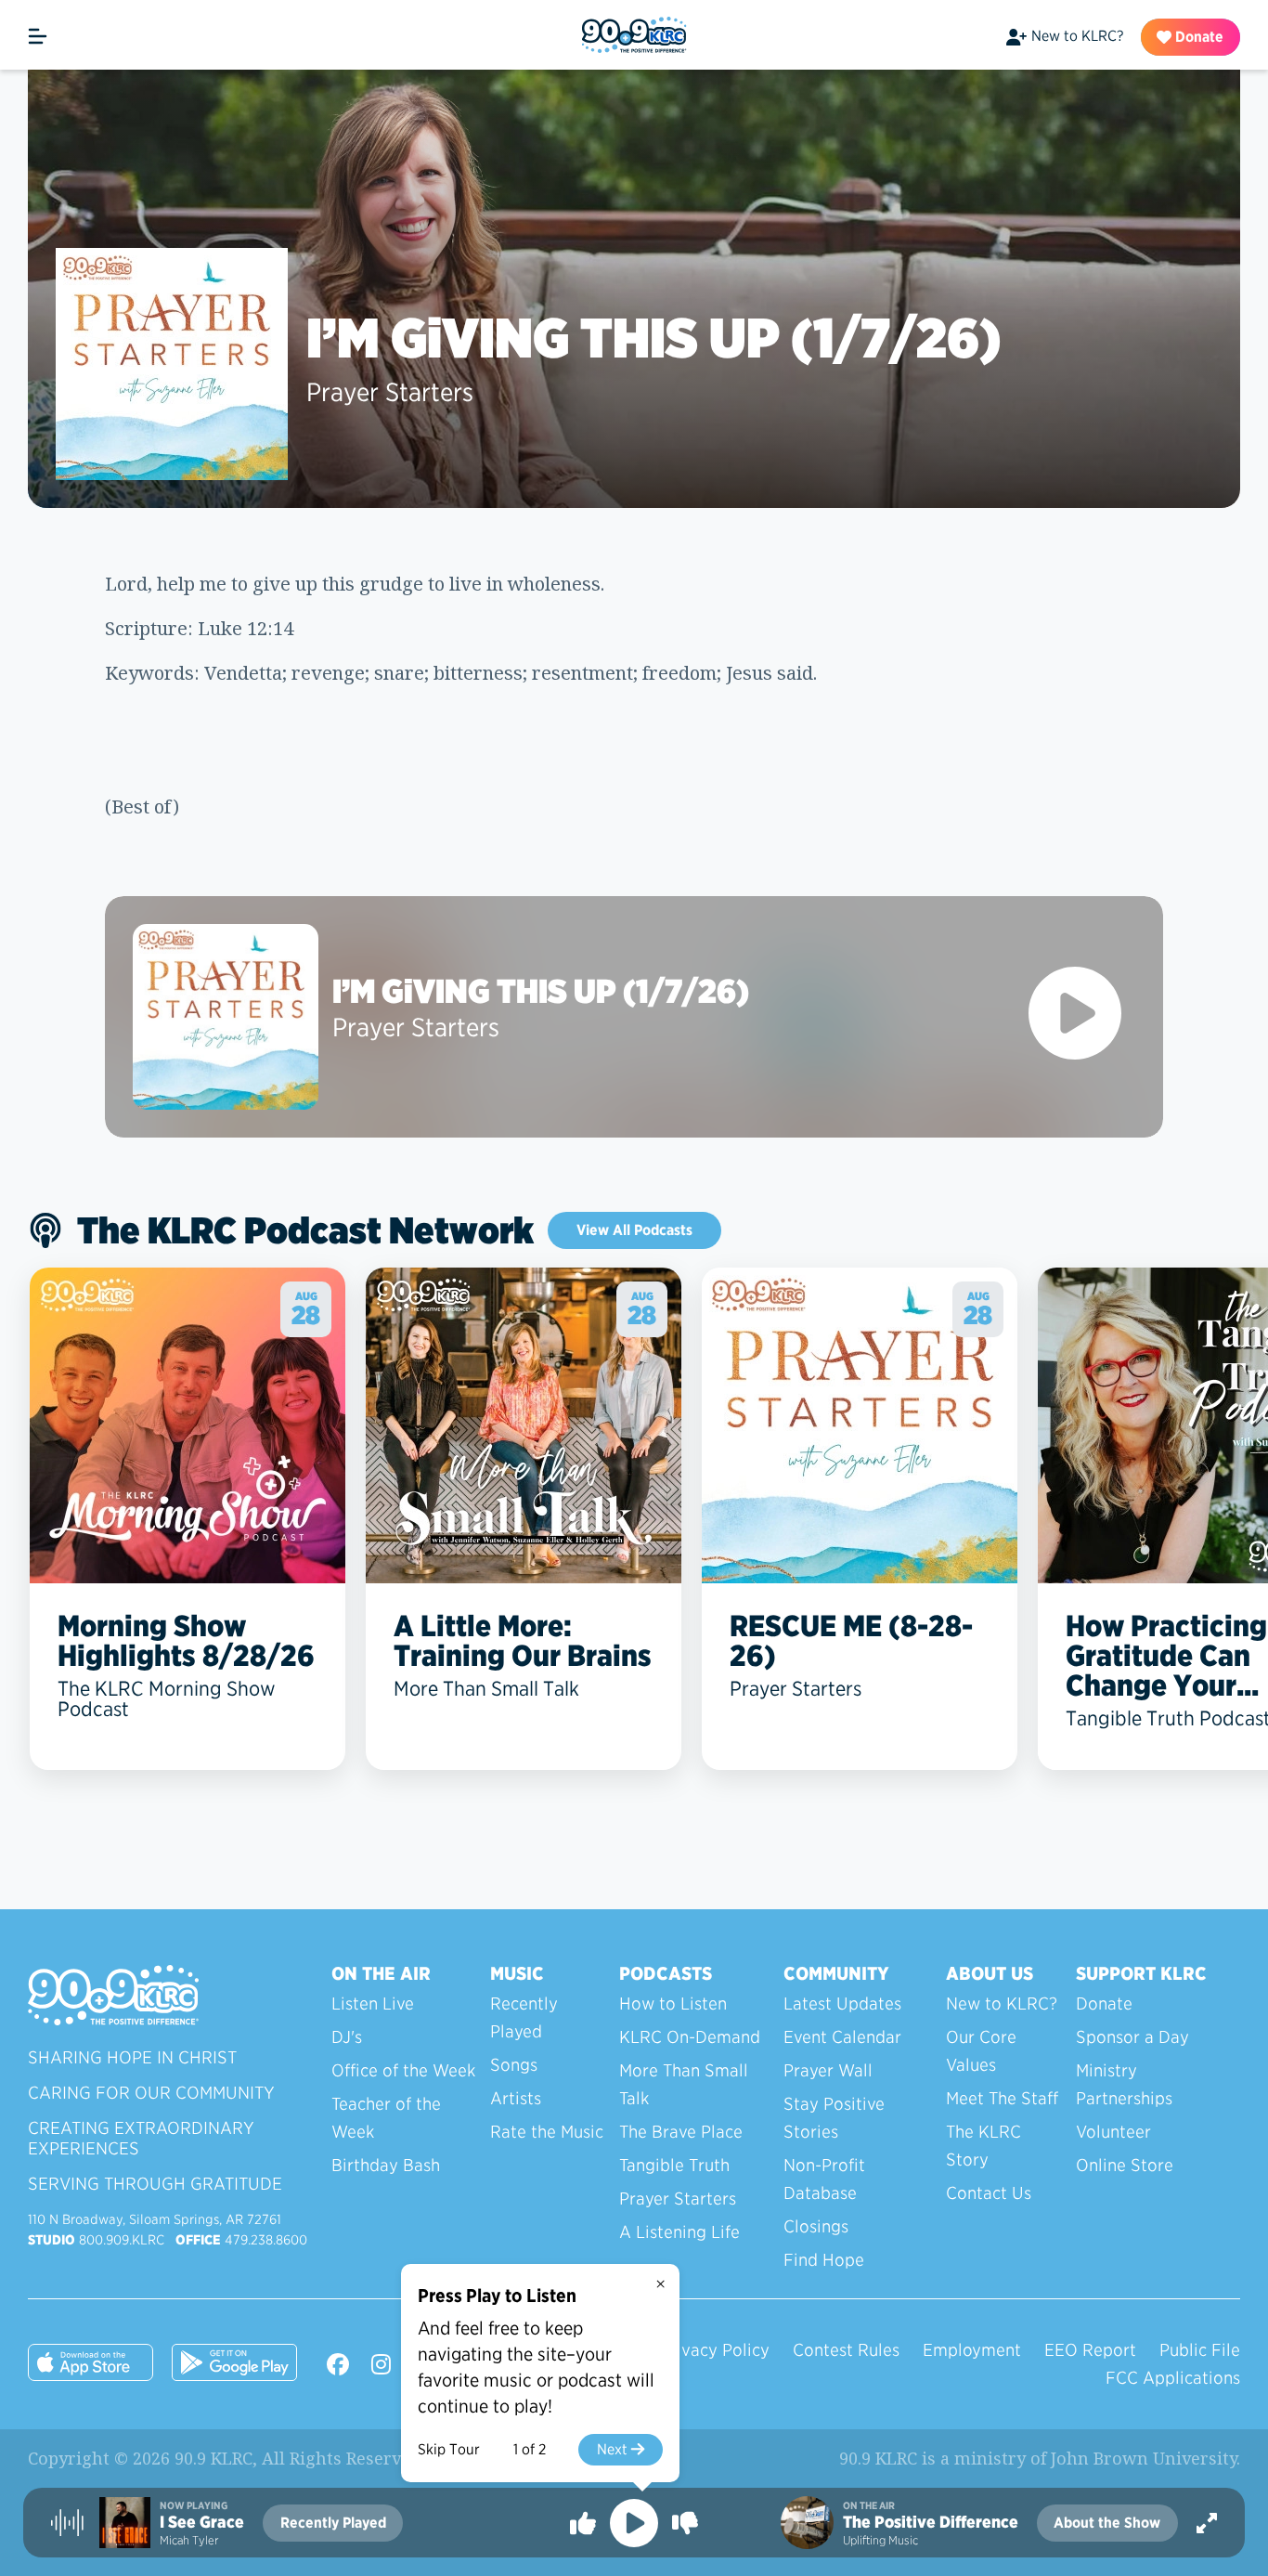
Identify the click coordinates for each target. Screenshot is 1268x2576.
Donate (1197, 37)
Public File (1200, 2350)
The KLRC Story (983, 2146)
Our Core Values (981, 2051)
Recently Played (524, 2017)
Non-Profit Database (824, 2179)
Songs (514, 2065)
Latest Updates (842, 2004)
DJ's (347, 2037)
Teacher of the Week (386, 2118)
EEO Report (1090, 2350)
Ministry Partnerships (1124, 2084)
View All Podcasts (634, 1230)
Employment (972, 2350)
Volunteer (1113, 2132)
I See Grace (202, 2522)
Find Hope (824, 2260)
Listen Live (373, 2004)
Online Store (1125, 2165)
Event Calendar (842, 2037)
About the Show (1107, 2523)
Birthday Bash (386, 2165)
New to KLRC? (1077, 36)
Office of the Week (403, 2070)
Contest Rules (846, 2350)
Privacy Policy (715, 2350)
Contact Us (989, 2193)
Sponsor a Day (1132, 2037)
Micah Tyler (189, 2540)
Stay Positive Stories (834, 2118)
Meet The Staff (1002, 2098)
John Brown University (1144, 2458)
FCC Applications (1173, 2378)
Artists (516, 2098)
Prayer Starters (390, 392)
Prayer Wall (828, 2070)
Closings (816, 2226)
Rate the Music (547, 2132)
